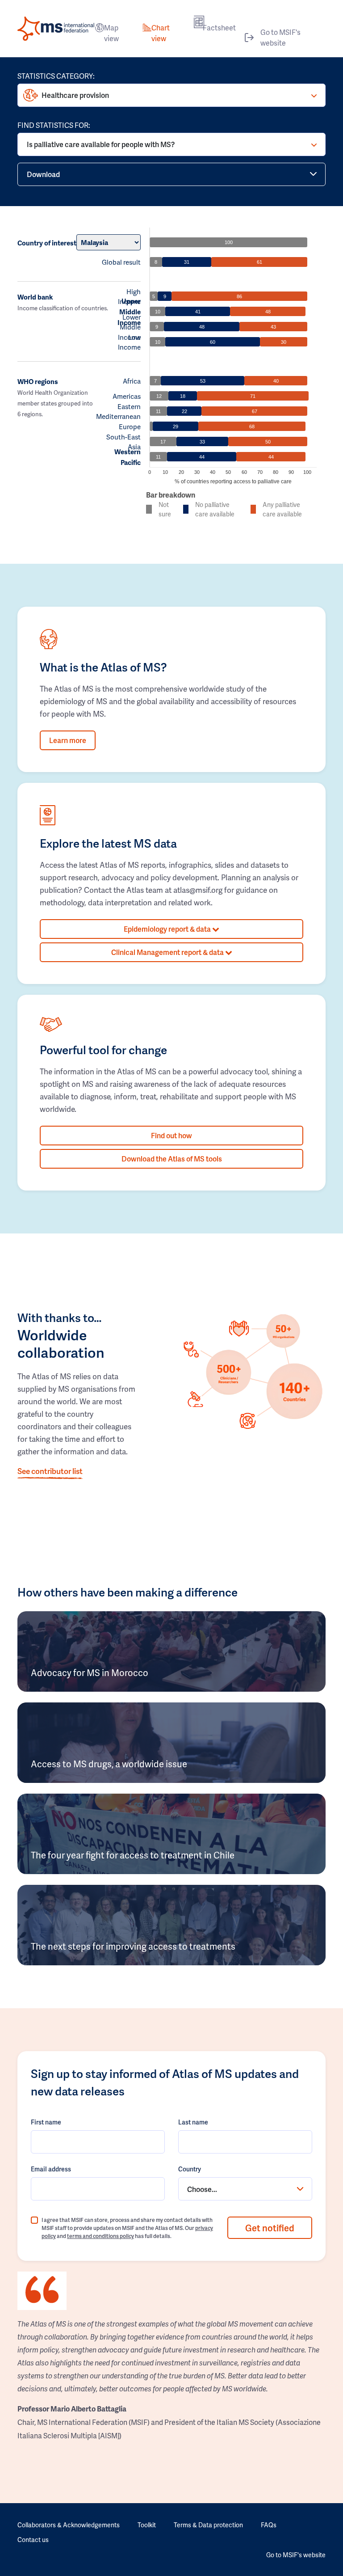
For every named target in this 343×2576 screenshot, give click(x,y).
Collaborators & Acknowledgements (69, 2525)
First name (46, 2122)
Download (43, 174)
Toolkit (147, 2525)
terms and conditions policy (100, 2236)
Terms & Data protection (208, 2525)
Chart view (161, 33)
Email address (51, 2169)
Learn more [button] (68, 740)
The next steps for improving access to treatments (133, 1946)
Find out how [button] (171, 1135)
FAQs (269, 2525)
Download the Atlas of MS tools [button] (172, 1159)
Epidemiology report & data (168, 929)
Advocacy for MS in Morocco (90, 1672)
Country (190, 2169)
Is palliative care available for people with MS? (101, 144)
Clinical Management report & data (168, 952)
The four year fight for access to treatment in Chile (133, 1855)
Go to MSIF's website (280, 37)
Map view (111, 33)
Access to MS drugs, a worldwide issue (109, 1764)
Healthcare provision (75, 95)
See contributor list (50, 1471)
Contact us (33, 2540)
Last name (193, 2122)
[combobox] (245, 2189)
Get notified (270, 2228)
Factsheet (219, 27)
